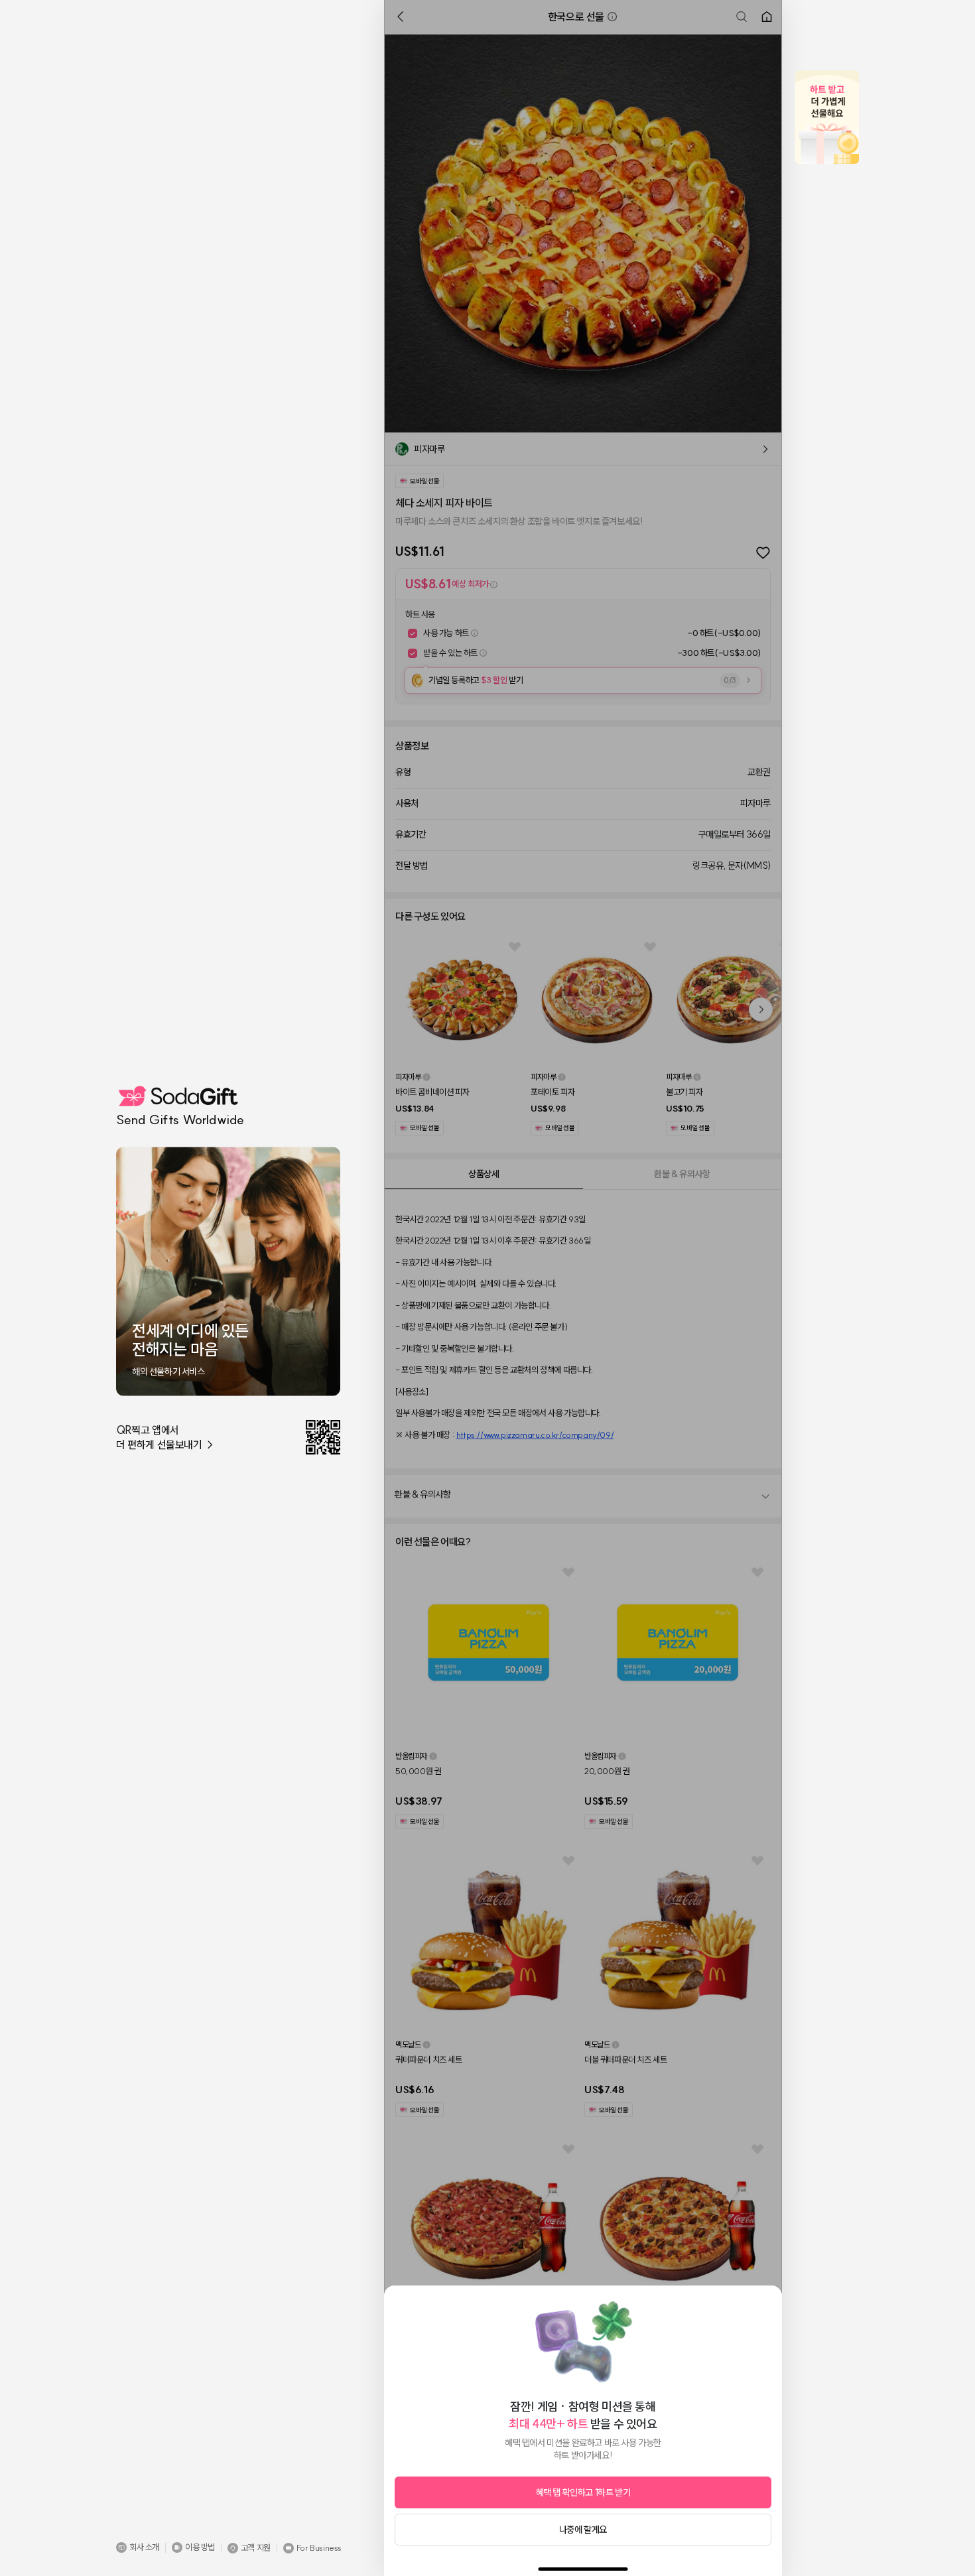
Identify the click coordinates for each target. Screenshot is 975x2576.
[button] (138, 2547)
